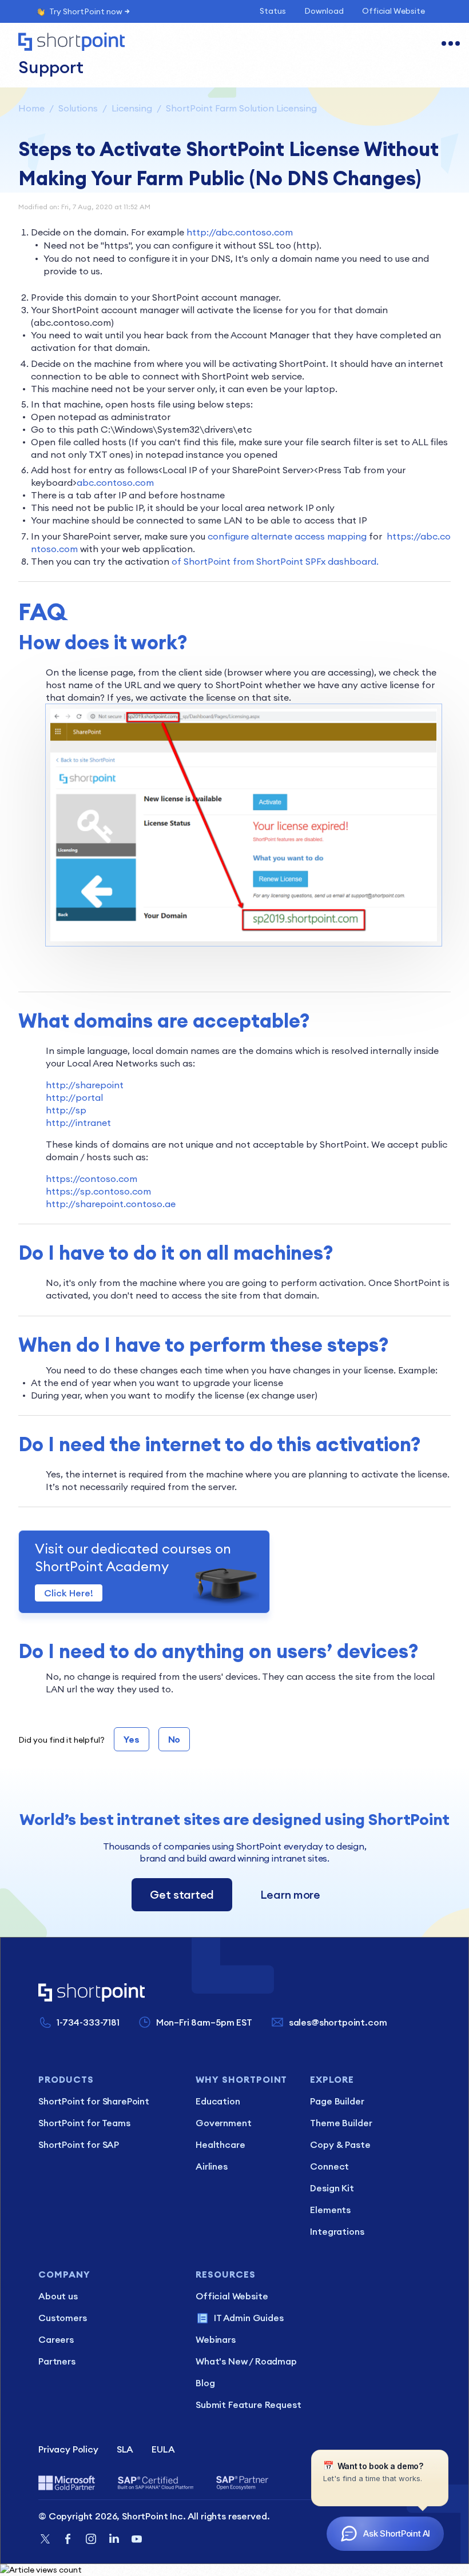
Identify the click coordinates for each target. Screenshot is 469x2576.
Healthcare (220, 2144)
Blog (205, 2383)
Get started (182, 1894)
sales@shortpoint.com (338, 2022)
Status (273, 11)
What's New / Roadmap (246, 2361)
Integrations (337, 2231)
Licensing (132, 108)
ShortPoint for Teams (84, 2123)
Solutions (78, 108)
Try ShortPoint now (86, 11)
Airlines (212, 2166)
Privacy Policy (68, 2449)
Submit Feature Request (248, 2405)
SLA (125, 2449)
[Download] (213, 1320)
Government (223, 2123)
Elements (330, 2210)
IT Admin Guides (249, 2318)
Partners (57, 2361)
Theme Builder (341, 2123)
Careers (56, 2339)
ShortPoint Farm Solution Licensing (241, 108)
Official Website (394, 11)
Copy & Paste (340, 2144)
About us (58, 2296)
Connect (329, 2166)
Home (31, 108)
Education (218, 2101)
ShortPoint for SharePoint (94, 2101)
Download (324, 11)
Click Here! (69, 1593)
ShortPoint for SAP (79, 2144)
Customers (63, 2318)
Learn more (290, 1894)
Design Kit (332, 2188)
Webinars (216, 2339)
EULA (163, 2449)
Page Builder (337, 2101)
